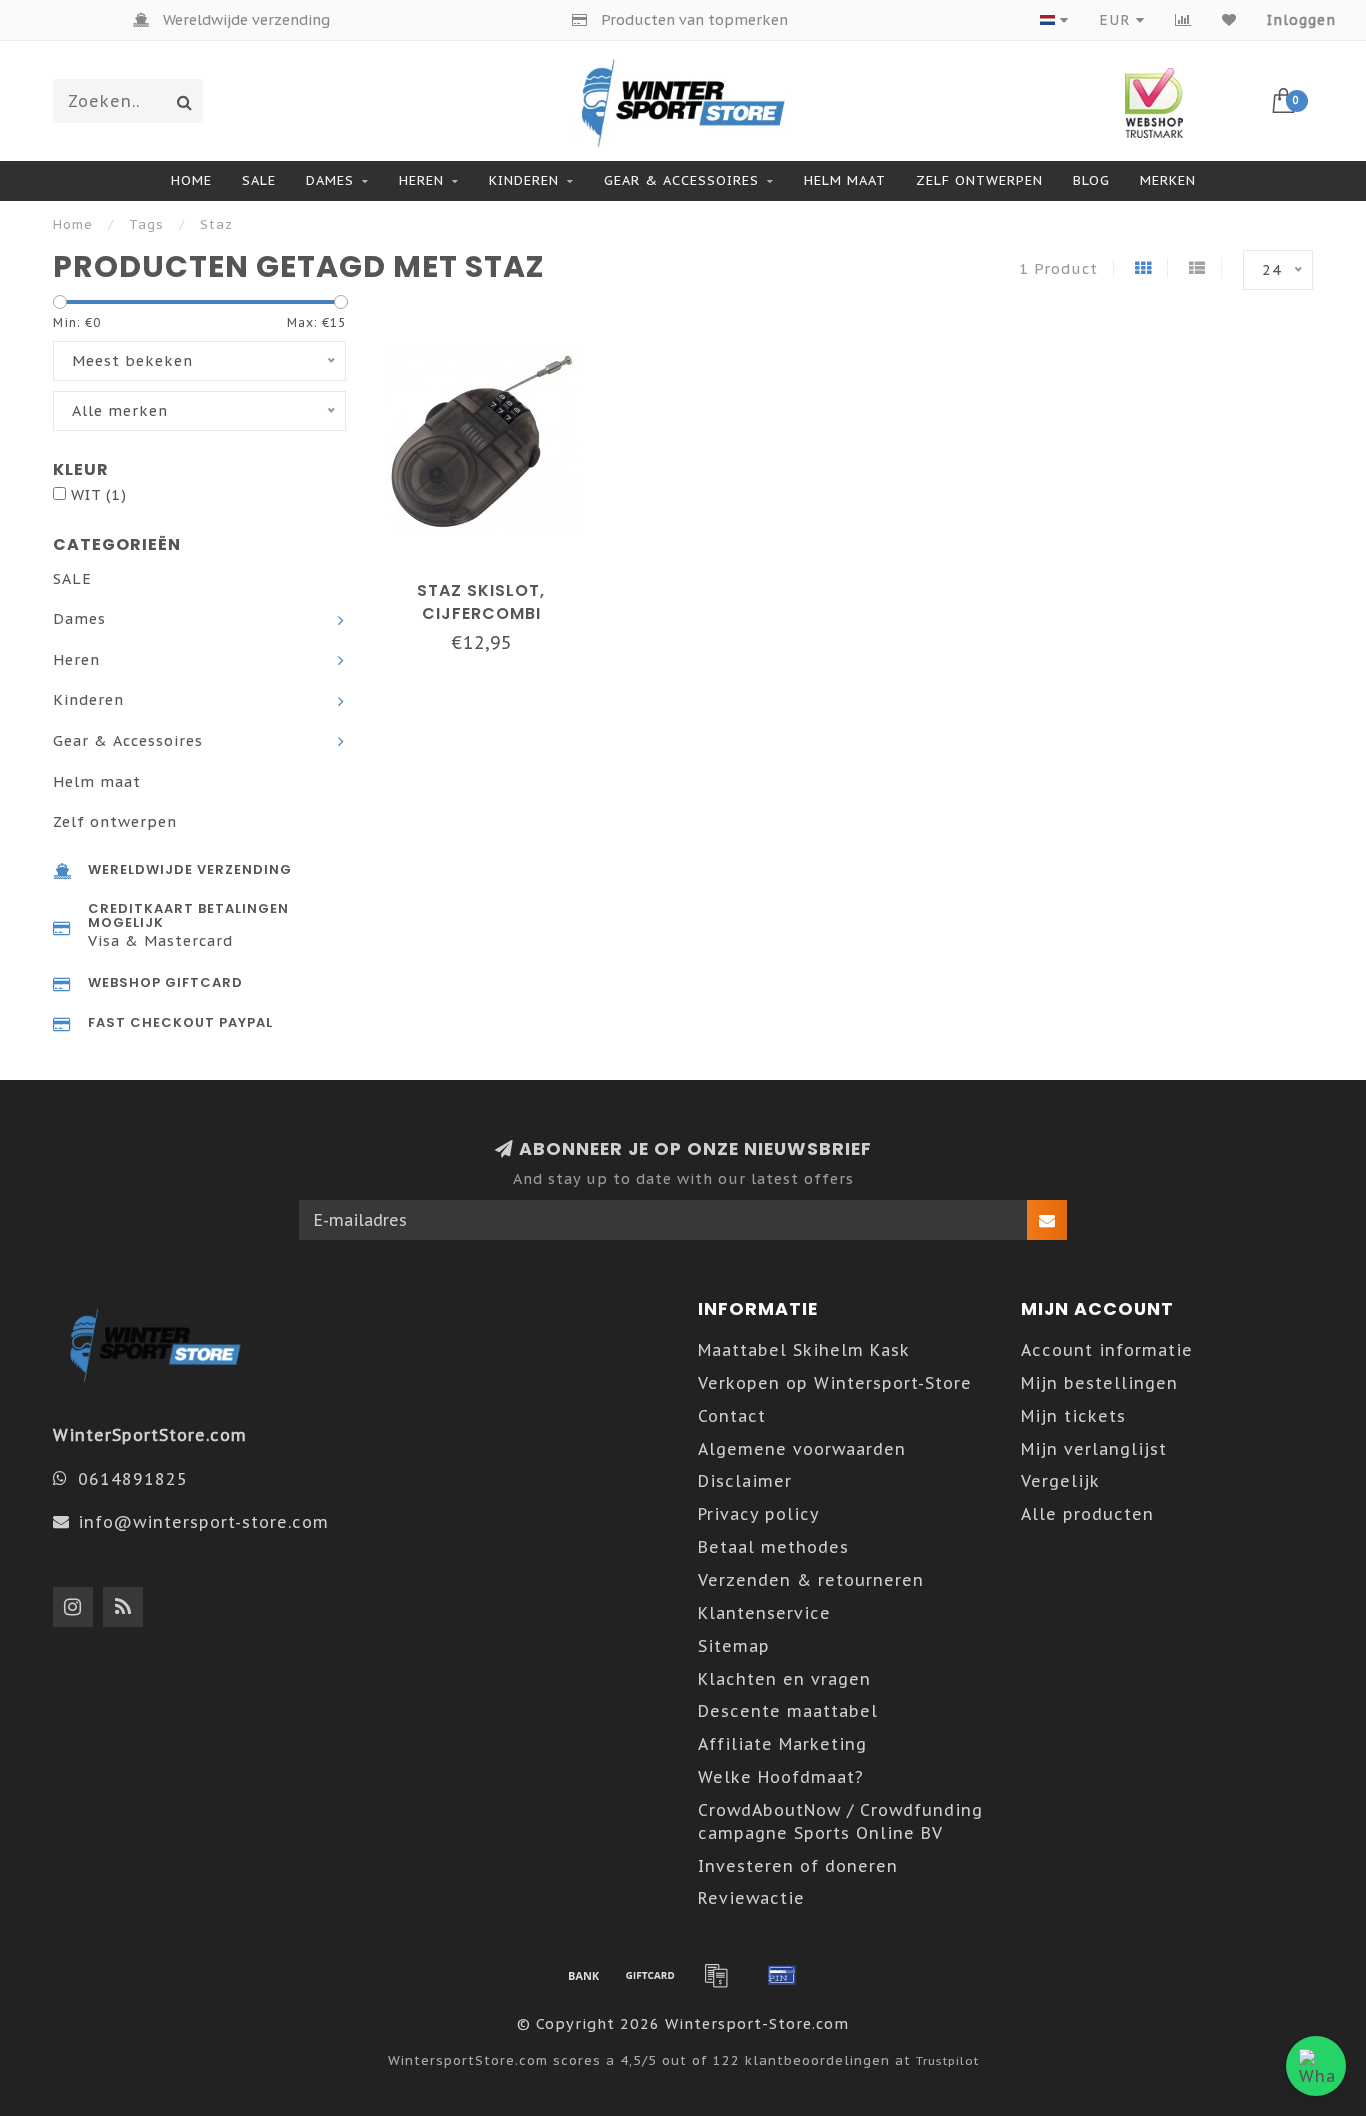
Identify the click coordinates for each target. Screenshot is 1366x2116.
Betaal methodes (773, 1547)
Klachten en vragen (784, 1679)
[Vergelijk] (1183, 20)
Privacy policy (759, 1514)
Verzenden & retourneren (811, 1580)
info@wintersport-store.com (203, 1522)
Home (191, 180)
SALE (259, 180)
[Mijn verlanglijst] (1229, 20)
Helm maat (845, 180)
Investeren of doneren (798, 1866)
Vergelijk (1060, 1481)
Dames (330, 180)
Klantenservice (764, 1613)
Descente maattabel (788, 1711)
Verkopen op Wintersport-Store (835, 1383)
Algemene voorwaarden (802, 1449)
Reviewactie (751, 1898)
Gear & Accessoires (681, 180)
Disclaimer (745, 1481)
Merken (1168, 180)
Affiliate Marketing (782, 1744)
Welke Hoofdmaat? (781, 1777)
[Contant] (650, 1975)
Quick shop (491, 583)
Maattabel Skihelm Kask (804, 1350)
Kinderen (524, 180)
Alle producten (1087, 1514)
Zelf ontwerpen (979, 180)
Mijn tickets (1073, 1416)
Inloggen (1301, 20)
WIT (99, 494)
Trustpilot (947, 2060)
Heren (421, 180)
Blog (1091, 180)
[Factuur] (716, 1975)
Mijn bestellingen (1099, 1383)
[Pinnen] (782, 1975)
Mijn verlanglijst (1094, 1449)
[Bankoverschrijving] (584, 1975)
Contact (732, 1416)
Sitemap (734, 1646)
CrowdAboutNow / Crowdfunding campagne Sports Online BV (840, 1821)
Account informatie (1107, 1350)
